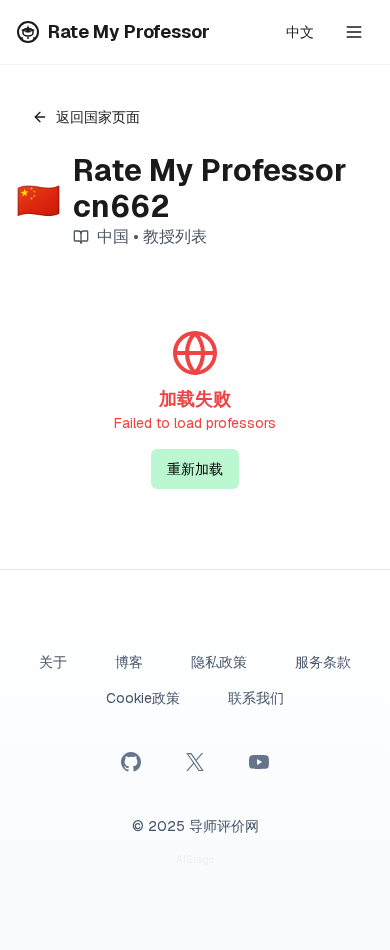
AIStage (195, 859)
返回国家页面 (98, 117)
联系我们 (256, 698)
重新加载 (195, 469)
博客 (129, 662)
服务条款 (323, 662)
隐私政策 (219, 662)
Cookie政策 (143, 698)
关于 (53, 662)
